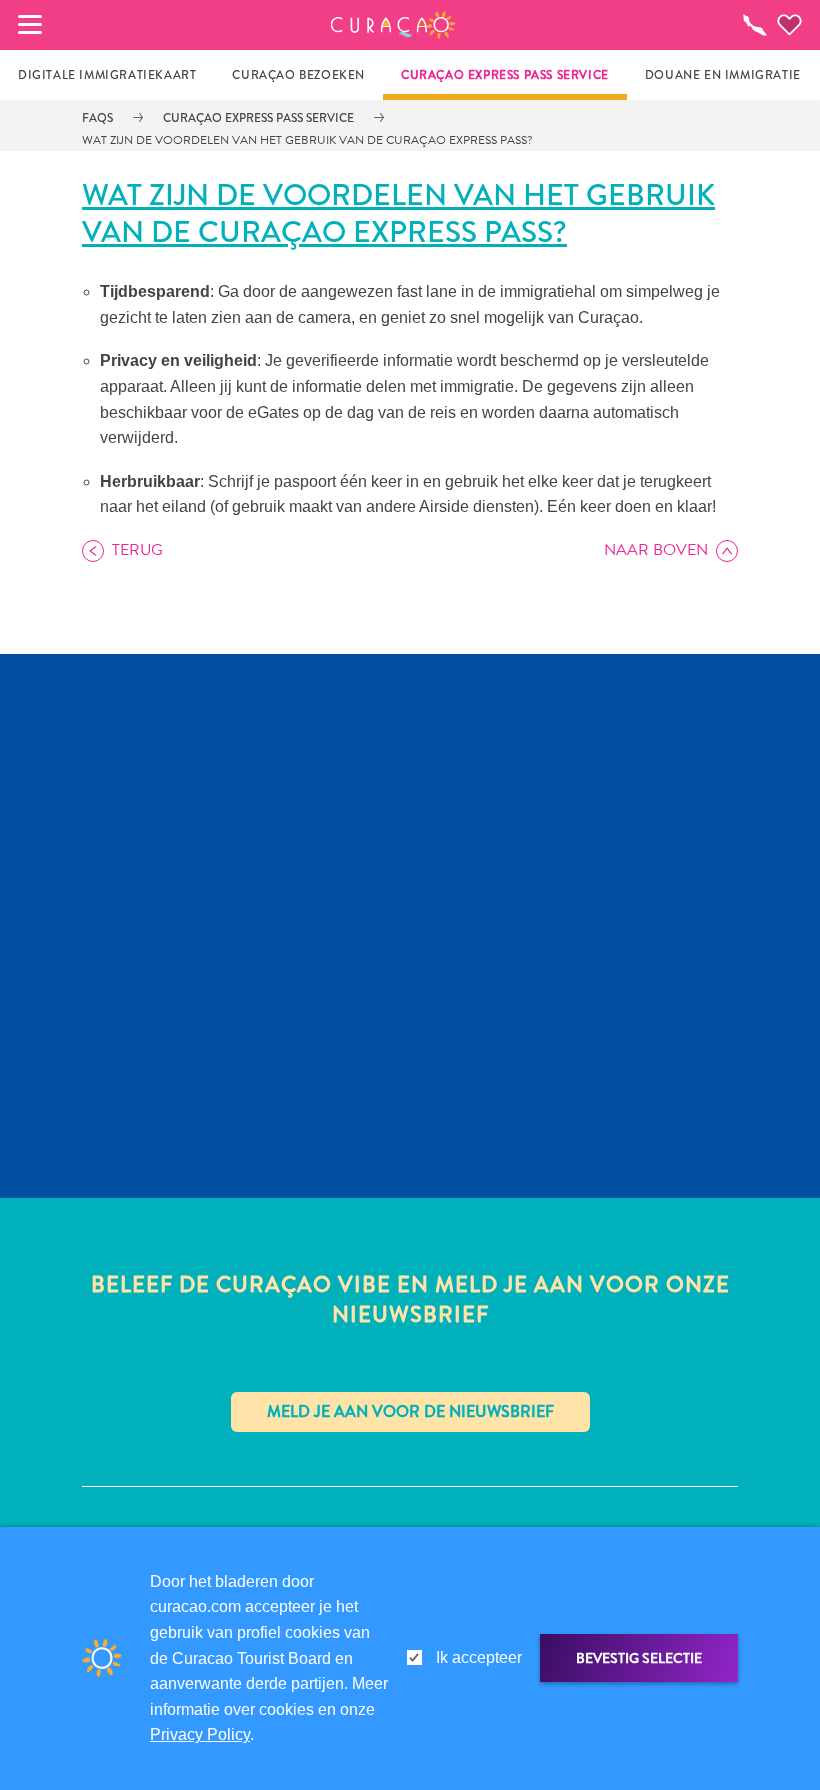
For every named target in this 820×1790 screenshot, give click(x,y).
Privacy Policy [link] (200, 1734)
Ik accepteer (479, 1657)
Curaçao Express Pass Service (258, 118)
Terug (137, 550)
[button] (393, 25)
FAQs (97, 118)
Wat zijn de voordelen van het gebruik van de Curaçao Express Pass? (307, 140)
